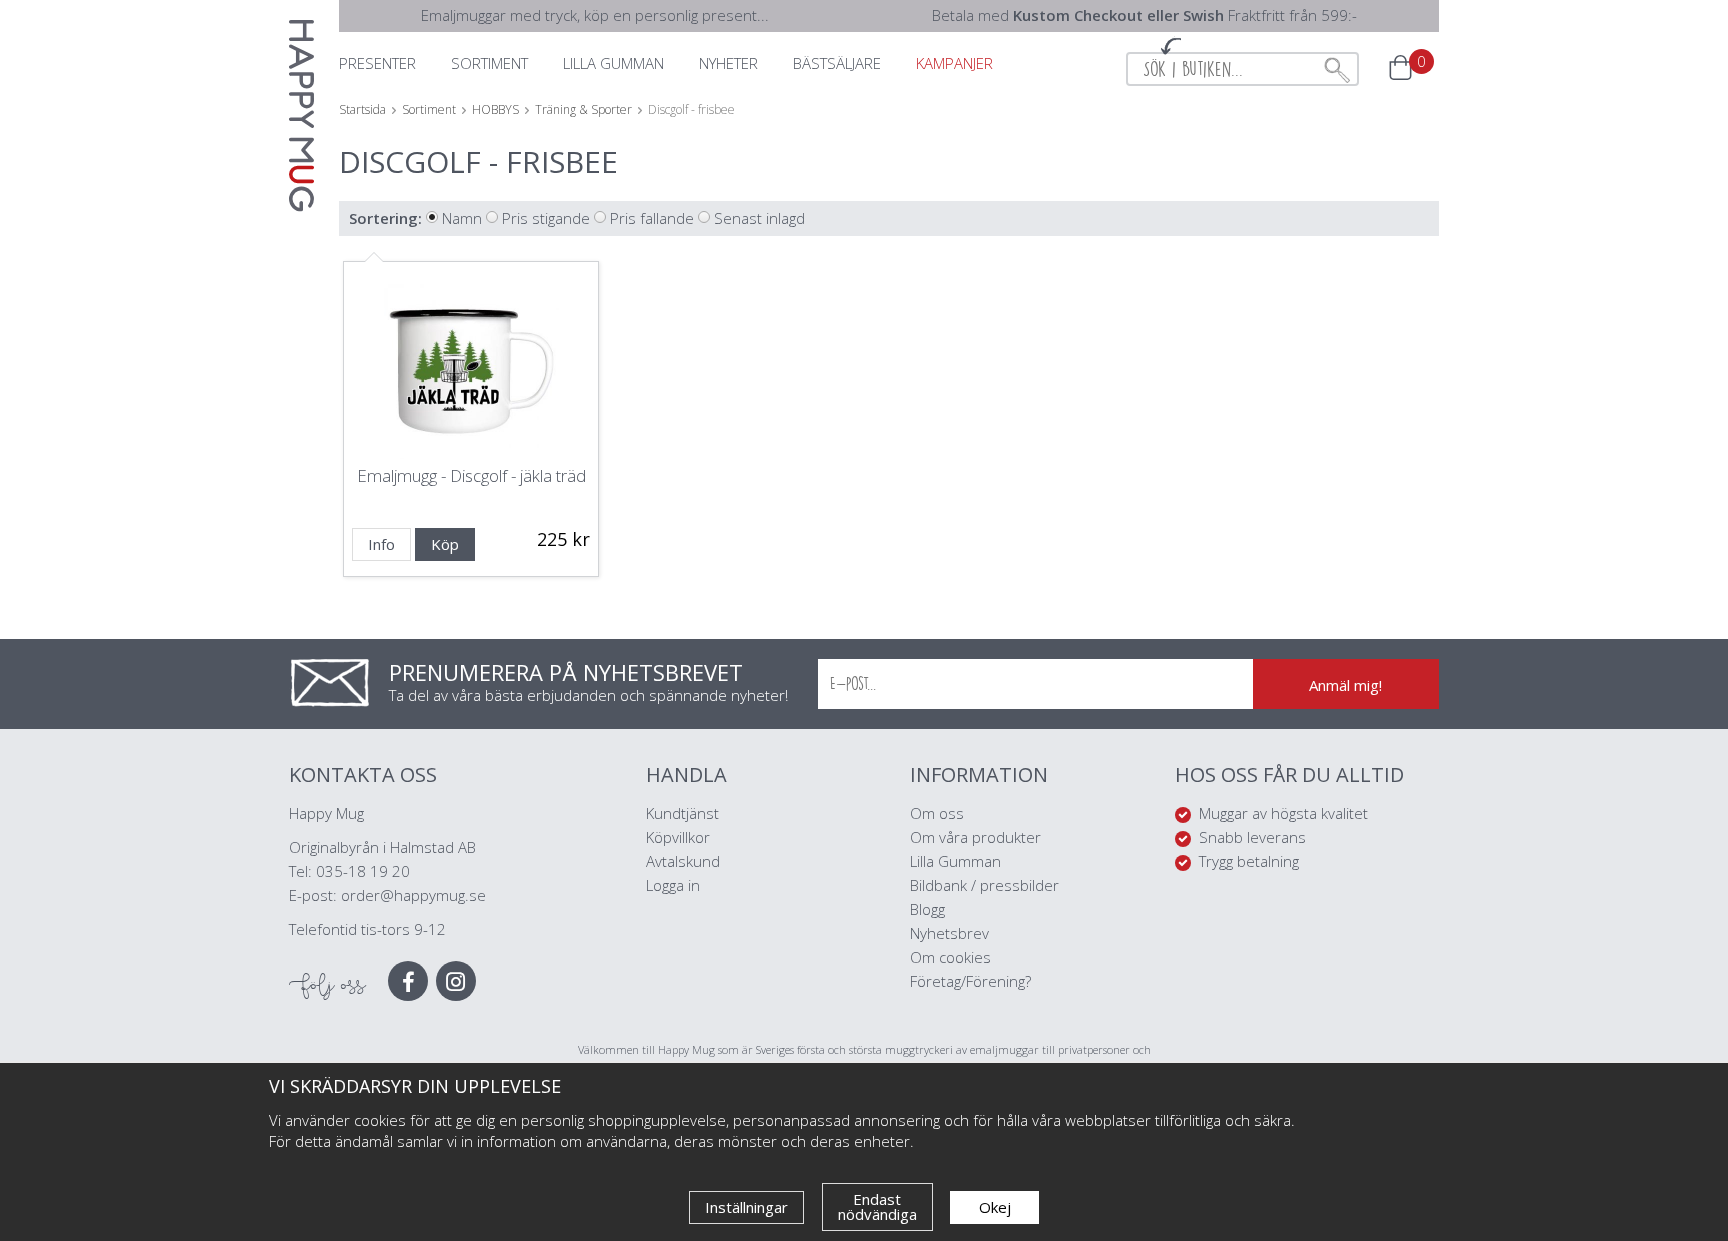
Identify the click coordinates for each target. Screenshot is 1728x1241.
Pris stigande (546, 218)
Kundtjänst (682, 813)
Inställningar (746, 1207)
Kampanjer (954, 63)
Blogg (927, 909)
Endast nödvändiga (877, 1206)
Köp (445, 544)
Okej (995, 1207)
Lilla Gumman (957, 861)
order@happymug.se (413, 895)
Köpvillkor (678, 837)
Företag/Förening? (970, 981)
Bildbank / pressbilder (984, 885)
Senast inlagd (759, 218)
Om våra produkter (975, 837)
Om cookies (950, 957)
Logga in (673, 885)
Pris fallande (652, 218)
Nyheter (728, 63)
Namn (462, 218)
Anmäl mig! (1345, 685)
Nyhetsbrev (949, 933)
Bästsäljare (837, 63)
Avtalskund (683, 861)
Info (381, 544)
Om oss (937, 813)
